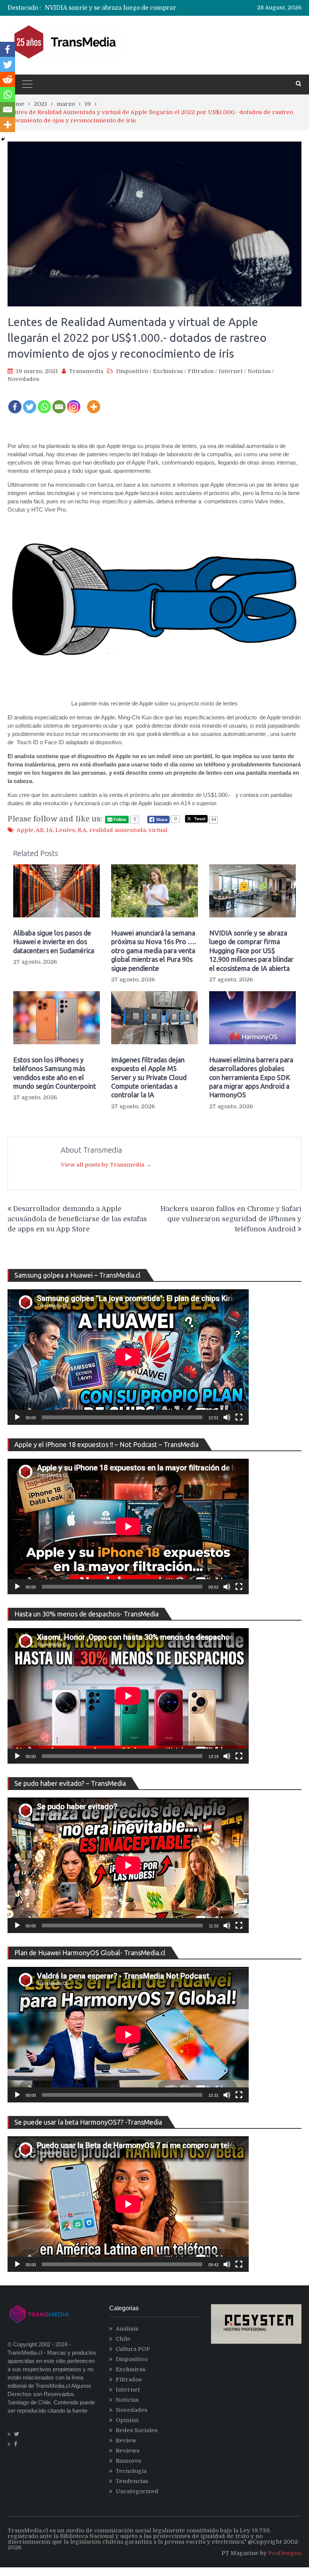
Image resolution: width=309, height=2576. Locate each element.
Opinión (127, 2420)
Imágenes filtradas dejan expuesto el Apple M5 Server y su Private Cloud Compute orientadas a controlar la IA (149, 1077)
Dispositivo (132, 371)
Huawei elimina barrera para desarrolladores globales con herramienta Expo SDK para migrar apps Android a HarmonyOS (251, 1077)
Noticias (259, 371)
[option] (114, 8)
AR (40, 830)
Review (126, 2440)
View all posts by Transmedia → (106, 1165)
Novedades (23, 379)
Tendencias (132, 2481)
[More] (94, 402)
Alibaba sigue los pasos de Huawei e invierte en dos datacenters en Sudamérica (54, 942)
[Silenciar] (227, 1417)
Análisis (127, 2329)
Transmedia (86, 371)
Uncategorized (137, 2491)
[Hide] (3, 139)
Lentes (65, 830)
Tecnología (131, 2471)
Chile (123, 2339)
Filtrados (201, 371)
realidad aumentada (118, 830)
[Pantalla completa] (239, 1417)
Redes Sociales (137, 2430)
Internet (231, 371)
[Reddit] (8, 79)
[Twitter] (30, 402)
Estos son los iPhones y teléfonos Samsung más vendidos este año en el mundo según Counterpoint (55, 1073)
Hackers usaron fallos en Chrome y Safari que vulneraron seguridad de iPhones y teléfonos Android (231, 1219)
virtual (158, 830)
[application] (128, 1357)
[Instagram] (74, 402)
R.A (82, 830)
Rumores (128, 2461)
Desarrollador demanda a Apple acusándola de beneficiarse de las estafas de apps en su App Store (77, 1219)
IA (50, 830)
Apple (25, 830)
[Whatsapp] (44, 402)
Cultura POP (133, 2349)
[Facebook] (15, 402)
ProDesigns (285, 2553)
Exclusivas (168, 371)
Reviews (128, 2451)
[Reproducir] (17, 1417)
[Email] (59, 402)
